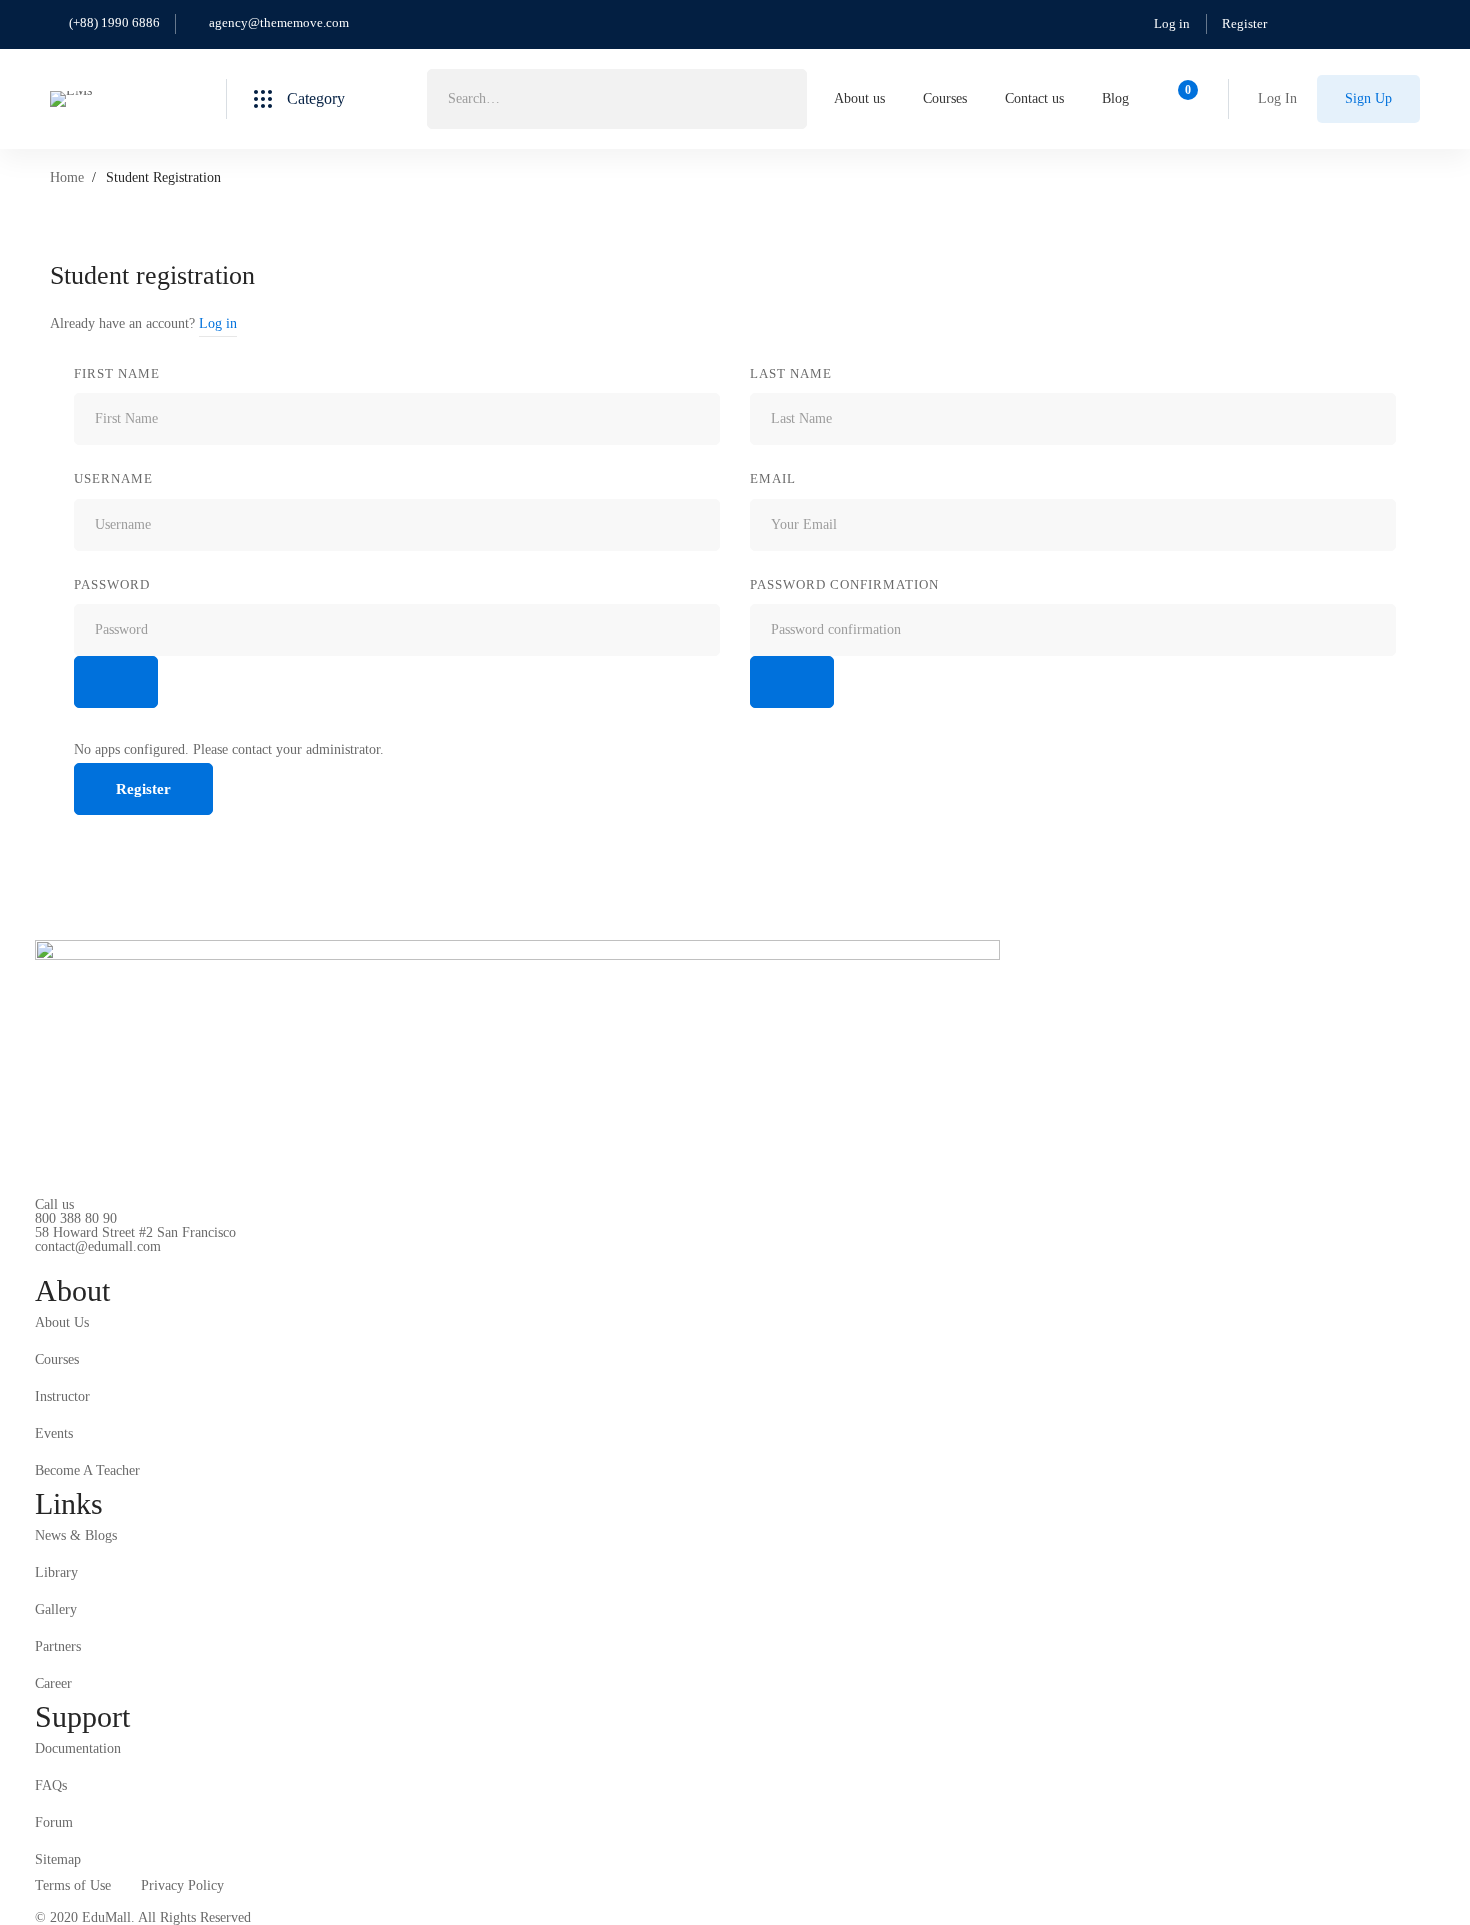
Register (1244, 23)
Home (67, 177)
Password (112, 584)
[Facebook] (66, 1262)
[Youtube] (128, 1262)
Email (773, 478)
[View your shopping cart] (1181, 99)
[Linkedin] (159, 1262)
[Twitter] (35, 1262)
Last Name (791, 373)
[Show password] (116, 682)
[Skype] (97, 1262)
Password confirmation (844, 584)
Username (113, 478)
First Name (117, 373)
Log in (1172, 23)
